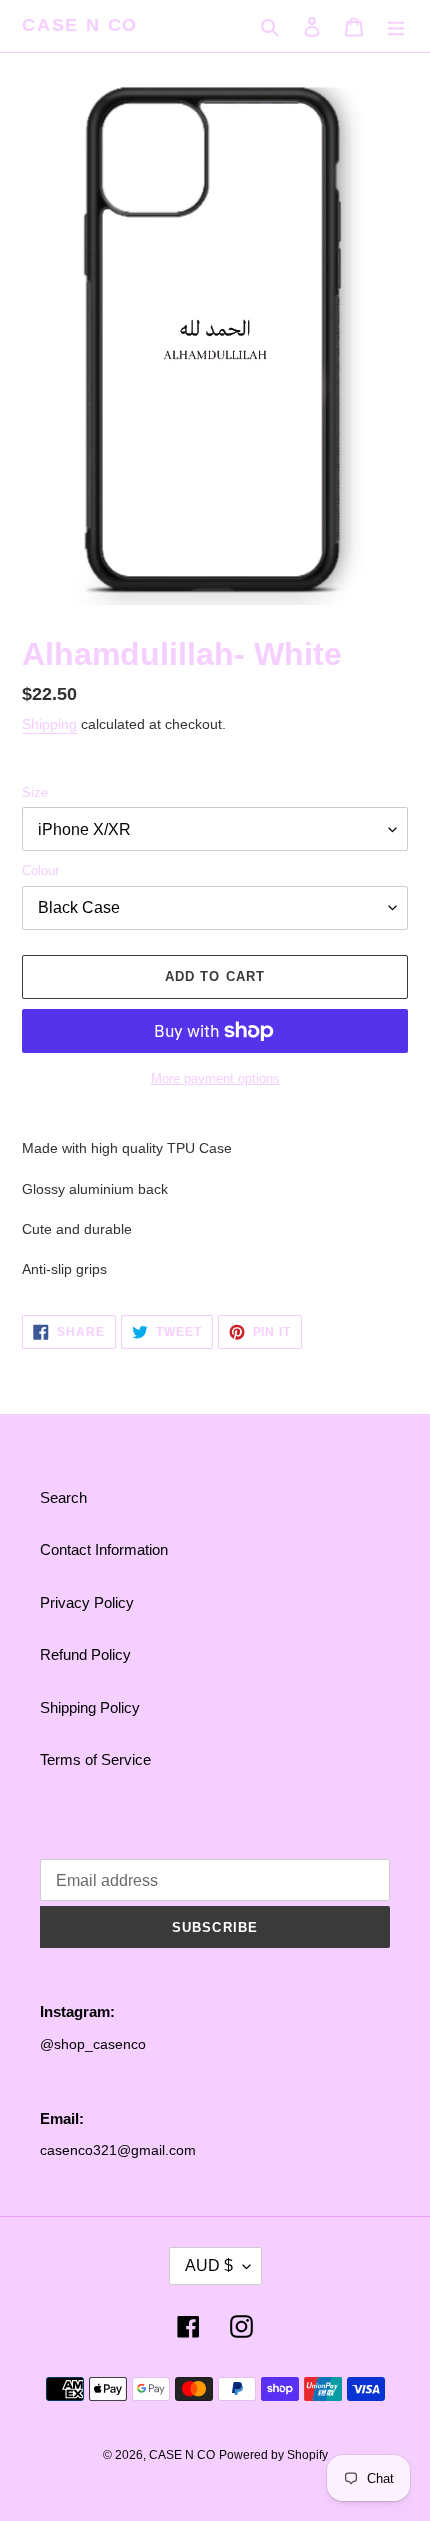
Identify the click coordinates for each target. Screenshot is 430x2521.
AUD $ (209, 2265)
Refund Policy (85, 1654)
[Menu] (396, 26)
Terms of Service (95, 1759)
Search (63, 1497)
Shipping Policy (90, 1707)
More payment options (215, 1078)
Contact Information (104, 1549)
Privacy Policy (87, 1602)
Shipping (49, 724)
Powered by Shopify (273, 2455)
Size (35, 792)
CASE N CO (80, 25)
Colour (40, 870)
